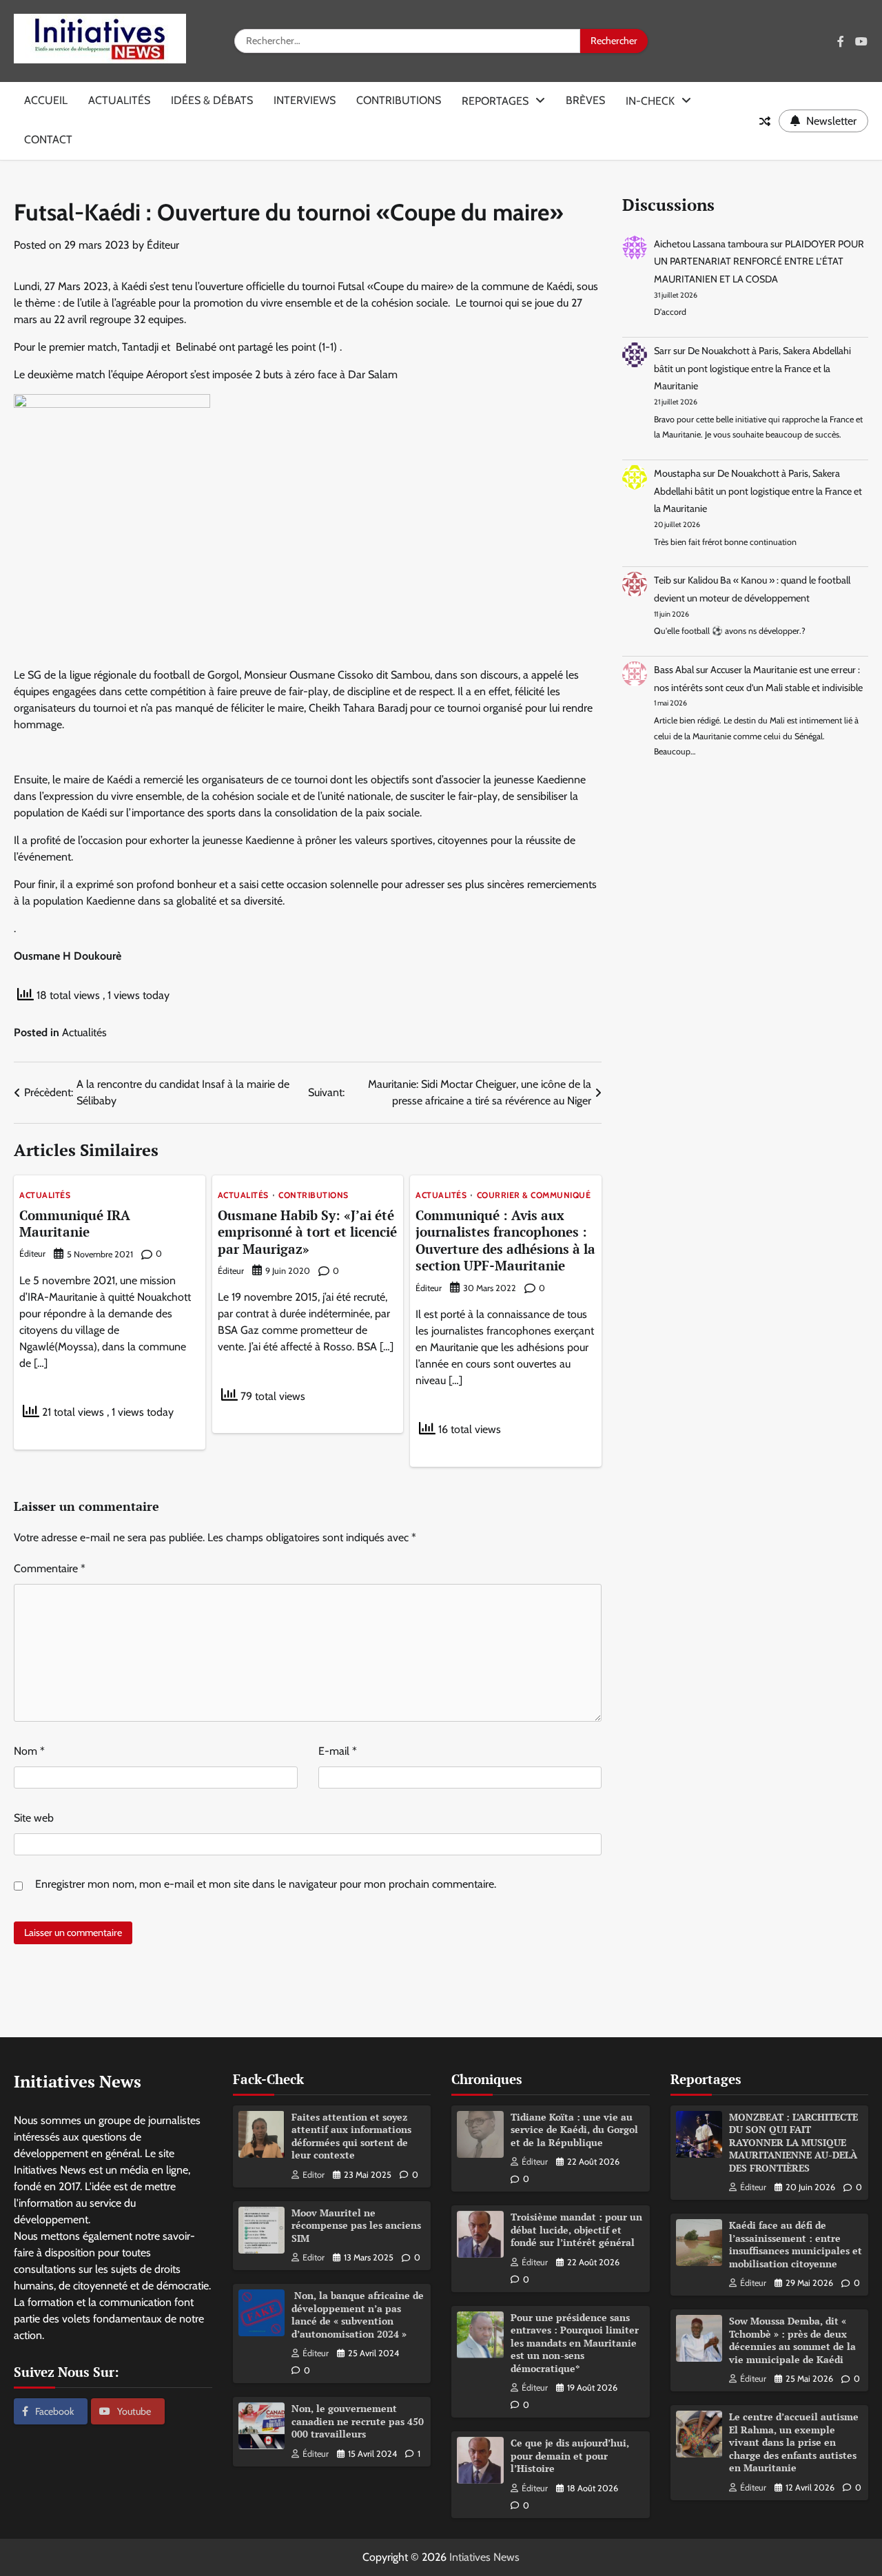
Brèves (585, 100)
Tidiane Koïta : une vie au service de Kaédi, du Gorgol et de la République (574, 2130)
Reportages (495, 101)
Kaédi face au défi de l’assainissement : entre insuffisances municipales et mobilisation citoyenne (796, 2244)
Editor (314, 2175)
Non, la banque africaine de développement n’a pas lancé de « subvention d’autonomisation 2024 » (358, 2315)
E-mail (338, 1751)
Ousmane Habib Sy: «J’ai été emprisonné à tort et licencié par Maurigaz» (307, 1232)
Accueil (46, 100)
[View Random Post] (765, 121)
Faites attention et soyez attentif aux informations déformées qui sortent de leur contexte (351, 2136)
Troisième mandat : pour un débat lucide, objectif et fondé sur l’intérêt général (576, 2229)
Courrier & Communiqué (534, 1195)
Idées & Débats (212, 100)
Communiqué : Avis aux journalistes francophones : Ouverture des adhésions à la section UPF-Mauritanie (505, 1240)
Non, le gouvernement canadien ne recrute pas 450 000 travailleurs (358, 2421)
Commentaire (50, 1568)
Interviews (305, 100)
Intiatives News (484, 2557)
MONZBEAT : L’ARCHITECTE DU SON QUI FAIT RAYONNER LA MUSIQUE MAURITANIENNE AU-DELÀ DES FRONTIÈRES (793, 2142)
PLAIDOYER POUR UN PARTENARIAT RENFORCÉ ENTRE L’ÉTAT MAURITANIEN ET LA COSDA (759, 261)
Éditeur (163, 245)
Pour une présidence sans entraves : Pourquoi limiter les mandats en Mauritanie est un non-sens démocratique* (575, 2343)
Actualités (119, 100)
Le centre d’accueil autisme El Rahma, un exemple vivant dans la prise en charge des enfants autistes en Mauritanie (794, 2442)
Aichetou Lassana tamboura (711, 244)
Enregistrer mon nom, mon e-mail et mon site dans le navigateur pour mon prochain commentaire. (266, 1884)
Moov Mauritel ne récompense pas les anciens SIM (356, 2225)
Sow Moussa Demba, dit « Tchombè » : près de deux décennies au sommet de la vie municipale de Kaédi (792, 2340)
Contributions (399, 100)
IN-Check (650, 101)
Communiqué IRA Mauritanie (75, 1224)
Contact (48, 140)
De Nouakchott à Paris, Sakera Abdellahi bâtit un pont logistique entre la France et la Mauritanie (752, 368)
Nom (29, 1751)
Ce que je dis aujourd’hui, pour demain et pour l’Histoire (570, 2455)
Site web (34, 1818)
